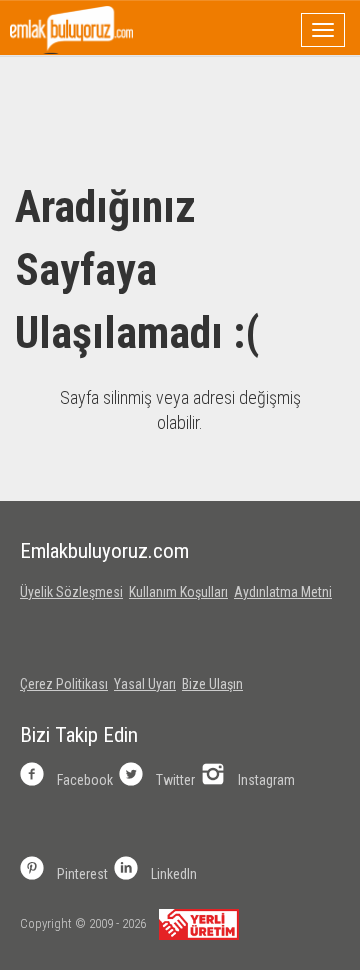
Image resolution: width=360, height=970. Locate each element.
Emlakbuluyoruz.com (104, 551)
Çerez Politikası (64, 684)
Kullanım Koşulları (178, 592)
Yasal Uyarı (145, 684)
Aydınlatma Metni (283, 592)
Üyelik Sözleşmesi (71, 592)
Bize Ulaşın (212, 684)
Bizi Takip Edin (79, 735)
